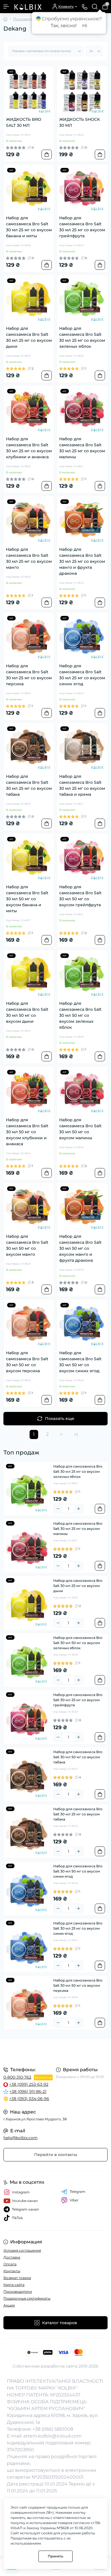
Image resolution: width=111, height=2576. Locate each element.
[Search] (95, 7)
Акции (9, 2305)
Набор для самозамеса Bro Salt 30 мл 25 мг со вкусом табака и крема (82, 785)
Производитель (27, 19)
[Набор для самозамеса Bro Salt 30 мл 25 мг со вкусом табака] (29, 748)
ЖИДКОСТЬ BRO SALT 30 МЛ (24, 122)
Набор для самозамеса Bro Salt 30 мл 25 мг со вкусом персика (29, 675)
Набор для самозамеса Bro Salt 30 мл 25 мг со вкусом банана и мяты (29, 227)
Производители (18, 2291)
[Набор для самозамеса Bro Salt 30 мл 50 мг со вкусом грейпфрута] (82, 859)
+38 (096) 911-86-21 (28, 2091)
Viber (74, 2200)
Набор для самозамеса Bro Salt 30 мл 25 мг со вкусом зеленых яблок (82, 337)
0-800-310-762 (17, 2077)
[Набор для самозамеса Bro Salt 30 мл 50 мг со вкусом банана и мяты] (29, 859)
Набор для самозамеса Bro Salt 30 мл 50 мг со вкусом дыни (27, 1012)
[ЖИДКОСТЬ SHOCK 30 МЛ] (82, 91)
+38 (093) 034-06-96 (29, 2099)
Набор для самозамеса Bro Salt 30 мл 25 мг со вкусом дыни (29, 337)
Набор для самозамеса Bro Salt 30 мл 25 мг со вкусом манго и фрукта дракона (82, 561)
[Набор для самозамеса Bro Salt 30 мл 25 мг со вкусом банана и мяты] (29, 190)
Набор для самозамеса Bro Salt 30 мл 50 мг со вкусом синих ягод (80, 1362)
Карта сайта (14, 2285)
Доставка (12, 2257)
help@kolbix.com (20, 2138)
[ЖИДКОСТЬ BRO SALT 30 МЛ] (29, 91)
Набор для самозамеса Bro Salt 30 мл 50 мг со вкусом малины (80, 1129)
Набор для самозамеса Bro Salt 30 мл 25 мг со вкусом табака (29, 785)
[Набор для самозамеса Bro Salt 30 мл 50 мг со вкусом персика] (29, 1325)
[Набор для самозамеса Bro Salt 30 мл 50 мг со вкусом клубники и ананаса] (29, 1092)
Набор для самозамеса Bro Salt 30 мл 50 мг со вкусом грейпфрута (80, 896)
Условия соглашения (22, 2250)
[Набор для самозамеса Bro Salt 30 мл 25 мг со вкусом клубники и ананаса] (29, 411)
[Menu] (6, 7)
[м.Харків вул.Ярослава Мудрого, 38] (55, 2052)
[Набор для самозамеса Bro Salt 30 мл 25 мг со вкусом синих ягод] (82, 638)
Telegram (78, 2192)
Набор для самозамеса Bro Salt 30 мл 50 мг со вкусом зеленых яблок (80, 1015)
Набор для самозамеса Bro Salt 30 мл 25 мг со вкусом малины (82, 448)
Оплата (10, 2264)
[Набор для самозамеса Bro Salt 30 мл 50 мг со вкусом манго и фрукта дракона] (82, 1208)
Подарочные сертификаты (27, 2298)
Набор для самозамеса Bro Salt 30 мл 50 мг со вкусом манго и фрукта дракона (80, 1248)
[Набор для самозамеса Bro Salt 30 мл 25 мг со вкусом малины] (82, 411)
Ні (85, 26)
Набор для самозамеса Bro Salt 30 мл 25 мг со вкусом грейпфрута (82, 227)
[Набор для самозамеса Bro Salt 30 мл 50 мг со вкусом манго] (29, 1208)
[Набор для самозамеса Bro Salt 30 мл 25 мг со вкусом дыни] (29, 300)
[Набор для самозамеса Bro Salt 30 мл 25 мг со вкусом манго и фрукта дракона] (82, 521)
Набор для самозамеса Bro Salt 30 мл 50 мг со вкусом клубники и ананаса (27, 1132)
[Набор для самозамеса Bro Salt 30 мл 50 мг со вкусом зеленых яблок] (82, 975)
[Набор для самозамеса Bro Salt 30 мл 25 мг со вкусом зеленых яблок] (82, 300)
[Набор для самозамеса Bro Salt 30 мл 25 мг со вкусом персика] (29, 638)
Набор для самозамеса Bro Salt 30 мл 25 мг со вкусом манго (29, 558)
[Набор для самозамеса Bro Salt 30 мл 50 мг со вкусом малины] (82, 1092)
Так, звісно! (64, 26)
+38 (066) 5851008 (53, 2429)
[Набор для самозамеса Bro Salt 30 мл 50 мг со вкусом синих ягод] (82, 1325)
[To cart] (47, 154)
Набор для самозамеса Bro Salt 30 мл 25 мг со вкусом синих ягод (82, 675)
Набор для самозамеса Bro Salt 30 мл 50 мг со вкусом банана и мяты (27, 899)
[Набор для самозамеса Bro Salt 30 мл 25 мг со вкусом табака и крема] (82, 748)
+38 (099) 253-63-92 (29, 2084)
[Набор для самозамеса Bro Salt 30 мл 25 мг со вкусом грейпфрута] (82, 190)
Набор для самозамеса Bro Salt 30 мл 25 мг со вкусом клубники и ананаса (29, 448)
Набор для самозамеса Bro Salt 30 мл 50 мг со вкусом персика (27, 1362)
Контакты (12, 2271)
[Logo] (28, 7)
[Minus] (58, 1509)
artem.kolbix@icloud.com (53, 2436)
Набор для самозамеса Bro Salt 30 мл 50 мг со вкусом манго (27, 1245)
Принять (55, 2556)
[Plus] (79, 1509)
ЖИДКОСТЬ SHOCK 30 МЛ (80, 122)
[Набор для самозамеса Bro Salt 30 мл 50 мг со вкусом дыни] (29, 975)
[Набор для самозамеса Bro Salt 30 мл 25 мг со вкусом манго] (29, 521)
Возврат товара (17, 2278)
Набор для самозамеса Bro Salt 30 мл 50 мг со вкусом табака (78, 1757)
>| (76, 1434)
